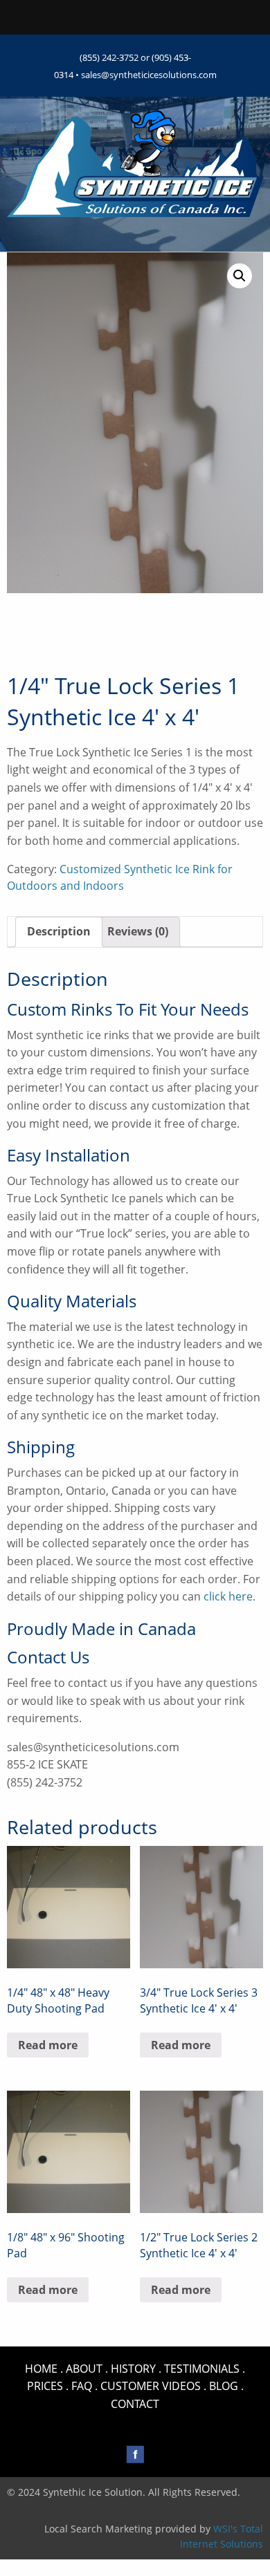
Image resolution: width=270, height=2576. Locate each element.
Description (59, 931)
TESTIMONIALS (202, 2369)
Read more (48, 2045)
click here (228, 1596)
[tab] (59, 932)
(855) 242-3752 (109, 57)
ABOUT (84, 2369)
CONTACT (135, 2404)
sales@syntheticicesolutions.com (149, 75)
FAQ (82, 2386)
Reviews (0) (138, 931)
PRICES (45, 2386)
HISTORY (133, 2369)
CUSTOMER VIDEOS (151, 2386)
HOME (41, 2369)
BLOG (224, 2386)
